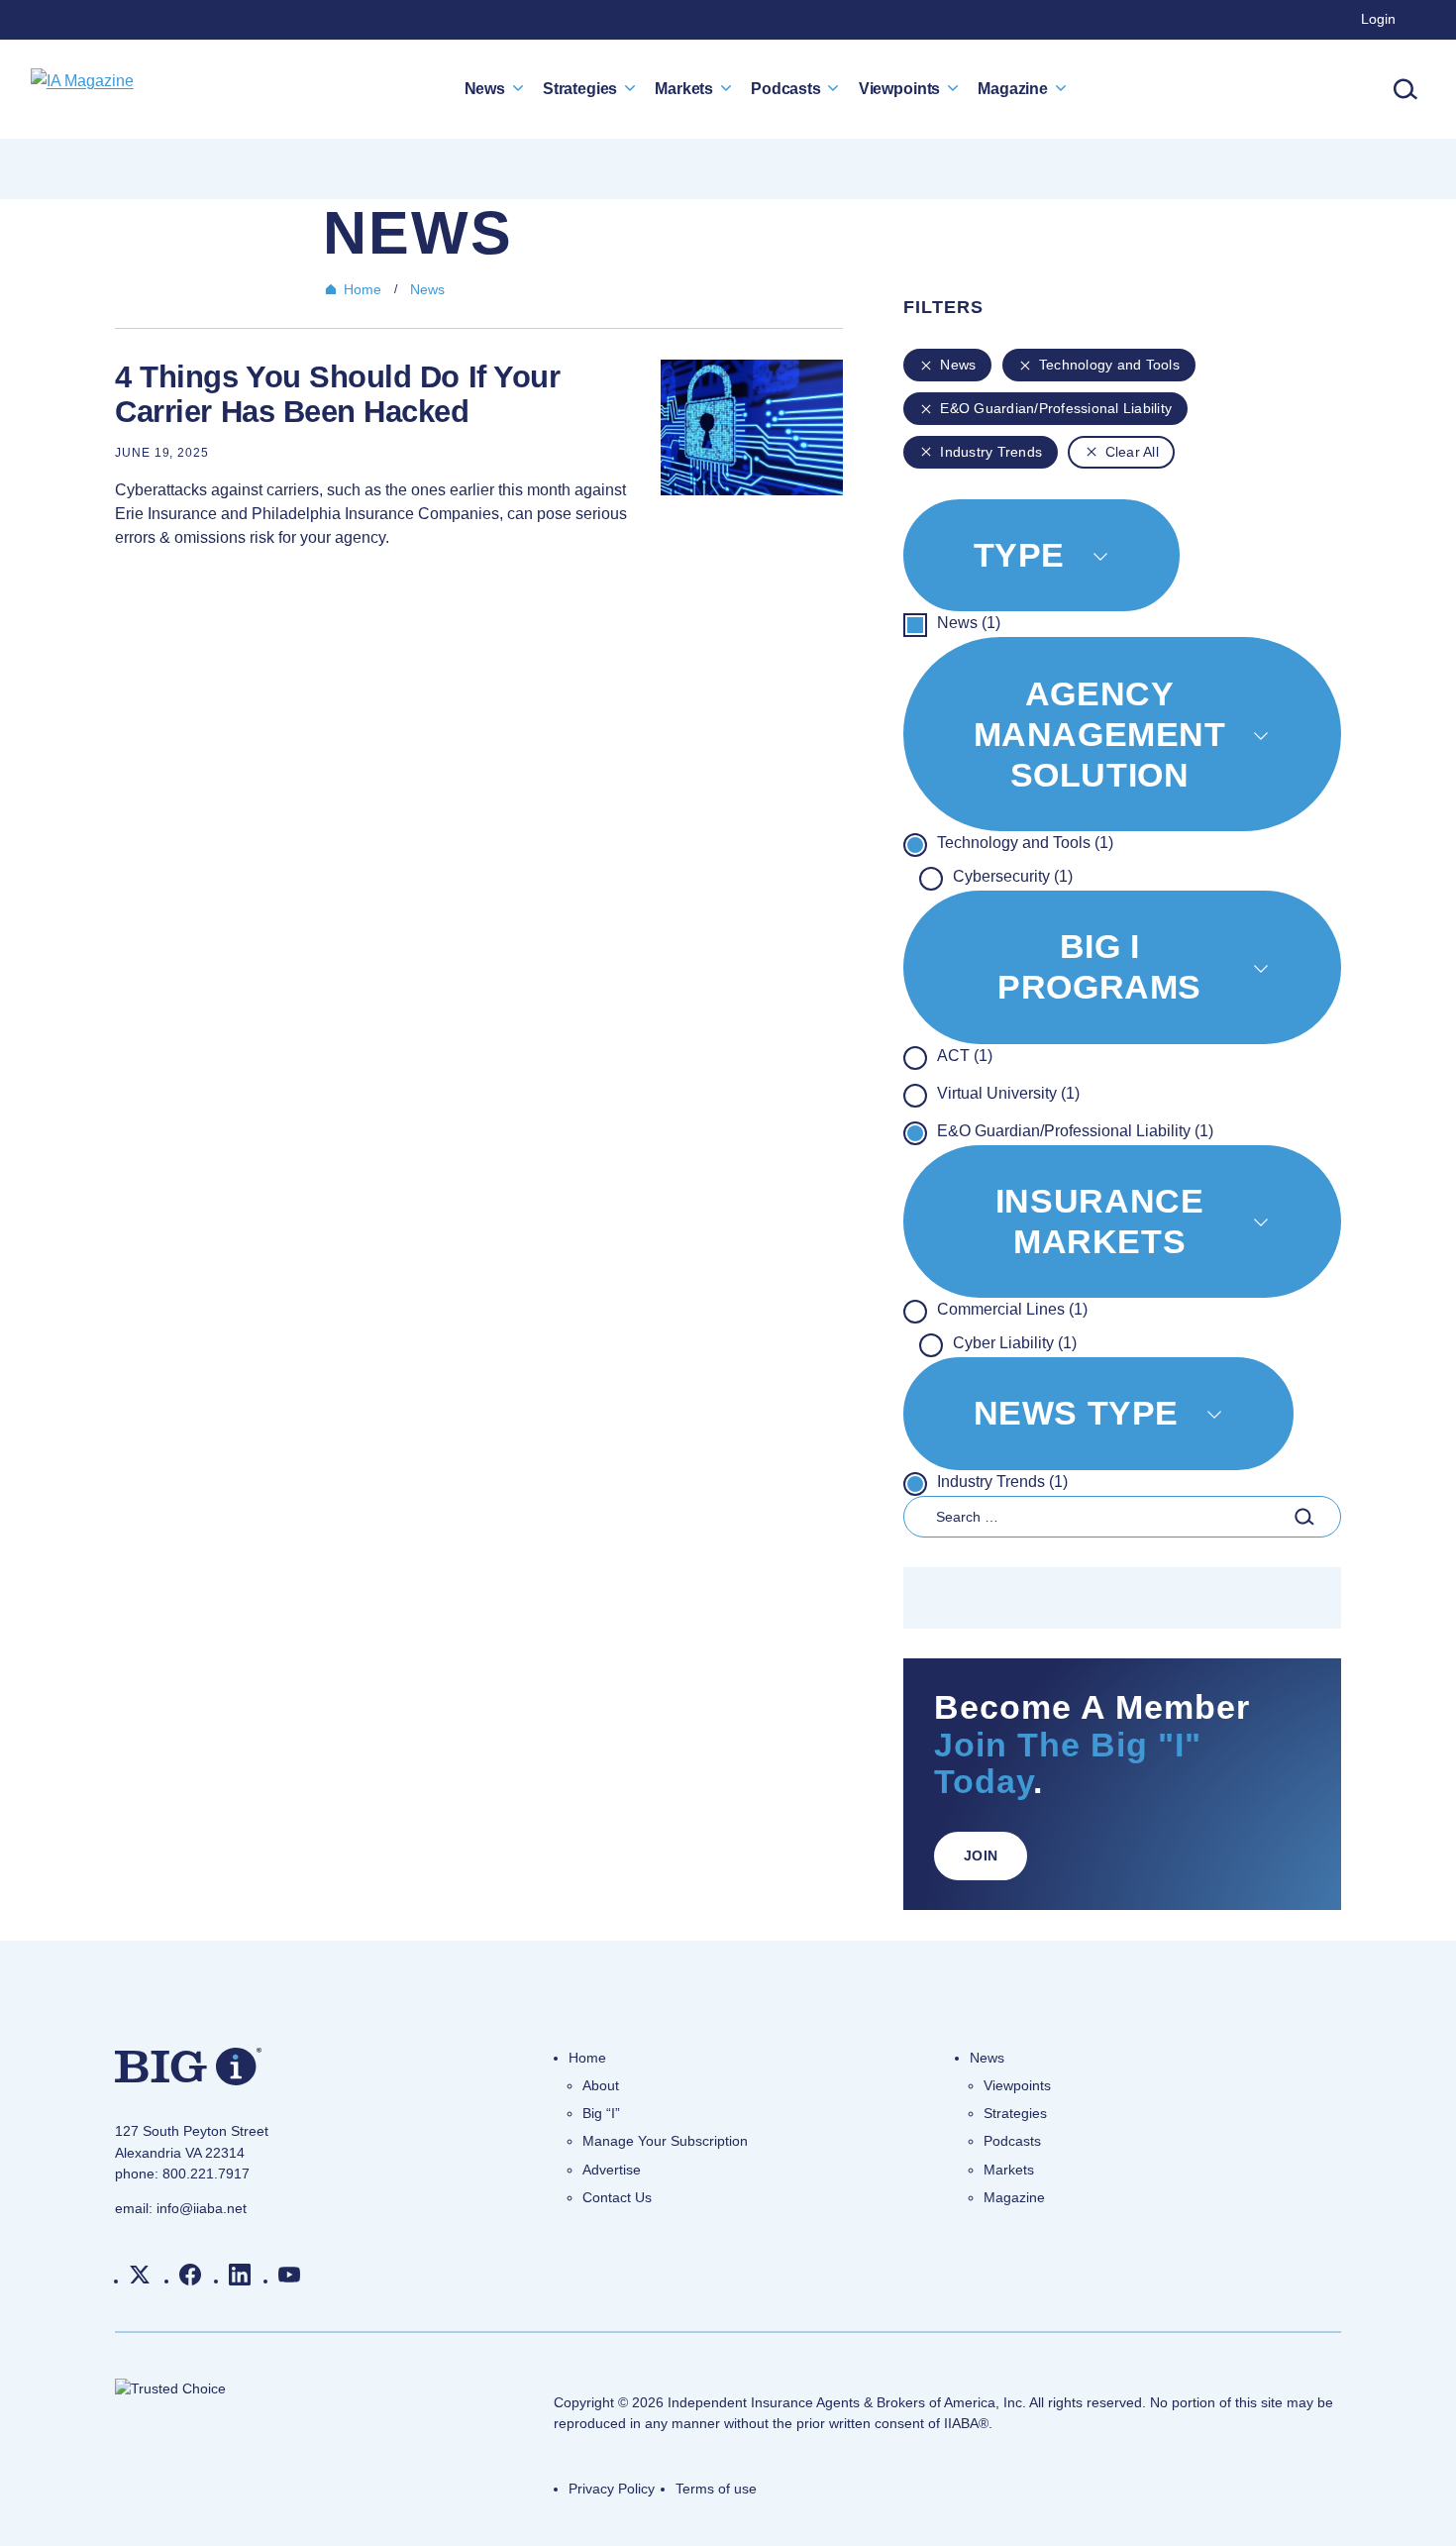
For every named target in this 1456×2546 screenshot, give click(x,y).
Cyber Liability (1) (1015, 1343)
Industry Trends (991, 452)
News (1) (969, 623)
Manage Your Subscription (665, 2141)
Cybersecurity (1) (1013, 876)
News (485, 88)
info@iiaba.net (202, 2208)
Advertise (612, 2170)
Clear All (1132, 452)
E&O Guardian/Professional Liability (1056, 408)
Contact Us (617, 2197)
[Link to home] (82, 89)
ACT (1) (965, 1056)
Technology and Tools (1109, 365)
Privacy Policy (612, 2489)
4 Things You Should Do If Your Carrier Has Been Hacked (337, 395)
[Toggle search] (1405, 89)
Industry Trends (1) (1002, 1482)
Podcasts (786, 88)
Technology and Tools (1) (1025, 843)
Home (363, 289)
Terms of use (716, 2489)
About (601, 2085)
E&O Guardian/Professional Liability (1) (1075, 1131)
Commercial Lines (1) (1012, 1309)
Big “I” (601, 2113)
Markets (684, 88)
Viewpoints (899, 88)
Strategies (580, 88)
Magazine (1013, 88)
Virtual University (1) (1008, 1093)
